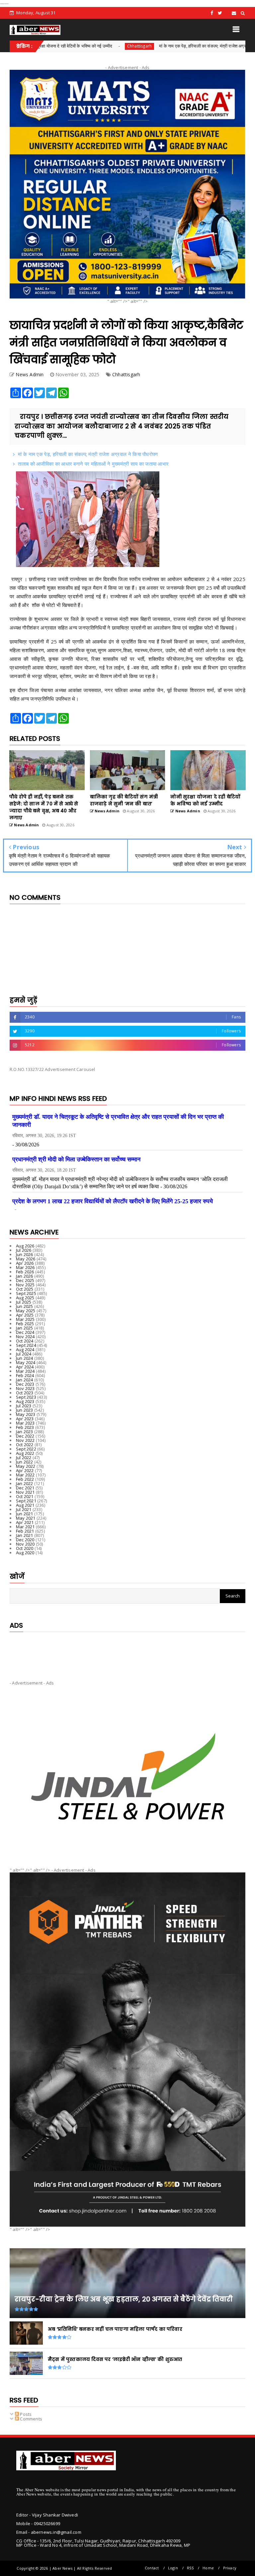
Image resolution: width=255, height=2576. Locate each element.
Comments (31, 2419)
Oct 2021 (25, 1496)
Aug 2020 (25, 1553)
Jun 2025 (25, 1306)
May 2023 (26, 1414)
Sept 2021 (26, 1501)
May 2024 (26, 1362)
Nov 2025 (25, 1285)
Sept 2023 (26, 1397)
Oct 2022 (25, 1445)
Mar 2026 (25, 1267)
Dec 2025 (25, 1280)
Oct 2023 (25, 1393)
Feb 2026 (25, 1272)
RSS (190, 2568)
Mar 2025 (25, 1319)
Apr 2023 (25, 1419)
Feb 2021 (25, 1531)
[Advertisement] (127, 1651)
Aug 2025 (25, 1298)
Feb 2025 (25, 1324)
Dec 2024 (25, 1332)
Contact (152, 2568)
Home (208, 2568)
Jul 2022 (24, 1458)
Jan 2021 (25, 1535)
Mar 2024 (25, 1371)
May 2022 (26, 1466)
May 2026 (26, 1259)
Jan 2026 (25, 1276)
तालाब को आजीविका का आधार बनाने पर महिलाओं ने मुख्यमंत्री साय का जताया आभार (93, 464)
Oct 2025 (25, 1289)
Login (173, 2568)
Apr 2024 (25, 1367)
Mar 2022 (25, 1475)
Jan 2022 (25, 1483)
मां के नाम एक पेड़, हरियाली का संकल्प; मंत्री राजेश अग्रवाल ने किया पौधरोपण (161, 46)
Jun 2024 (25, 1358)
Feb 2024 (25, 1375)
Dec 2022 (25, 1436)
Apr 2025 (25, 1315)
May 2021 (26, 1518)
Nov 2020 (25, 1544)
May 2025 (26, 1311)
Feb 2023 (25, 1427)
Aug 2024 (25, 1349)
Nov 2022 (25, 1440)
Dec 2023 (25, 1384)
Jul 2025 (24, 1302)
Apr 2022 (25, 1470)
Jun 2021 (25, 1514)
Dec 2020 (25, 1540)
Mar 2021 (25, 1527)
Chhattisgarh (81, 46)
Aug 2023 (25, 1401)
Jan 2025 (25, 1328)
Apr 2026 (25, 1263)
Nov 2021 (25, 1492)
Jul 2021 (24, 1509)
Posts (25, 2414)
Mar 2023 (25, 1423)
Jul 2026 (24, 1250)
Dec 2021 (25, 1488)
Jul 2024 (24, 1354)
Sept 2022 (26, 1449)
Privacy (230, 2568)
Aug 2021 (25, 1505)
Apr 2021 (25, 1522)
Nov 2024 (25, 1337)
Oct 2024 (25, 1341)
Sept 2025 (26, 1293)
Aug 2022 (25, 1453)
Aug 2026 (25, 1246)
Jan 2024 (25, 1380)
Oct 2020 (25, 1548)
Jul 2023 (24, 1406)
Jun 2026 (25, 1254)
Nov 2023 (25, 1388)
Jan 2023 (25, 1432)
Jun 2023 (25, 1410)
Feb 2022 (25, 1479)
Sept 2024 (26, 1345)
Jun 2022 (25, 1462)
